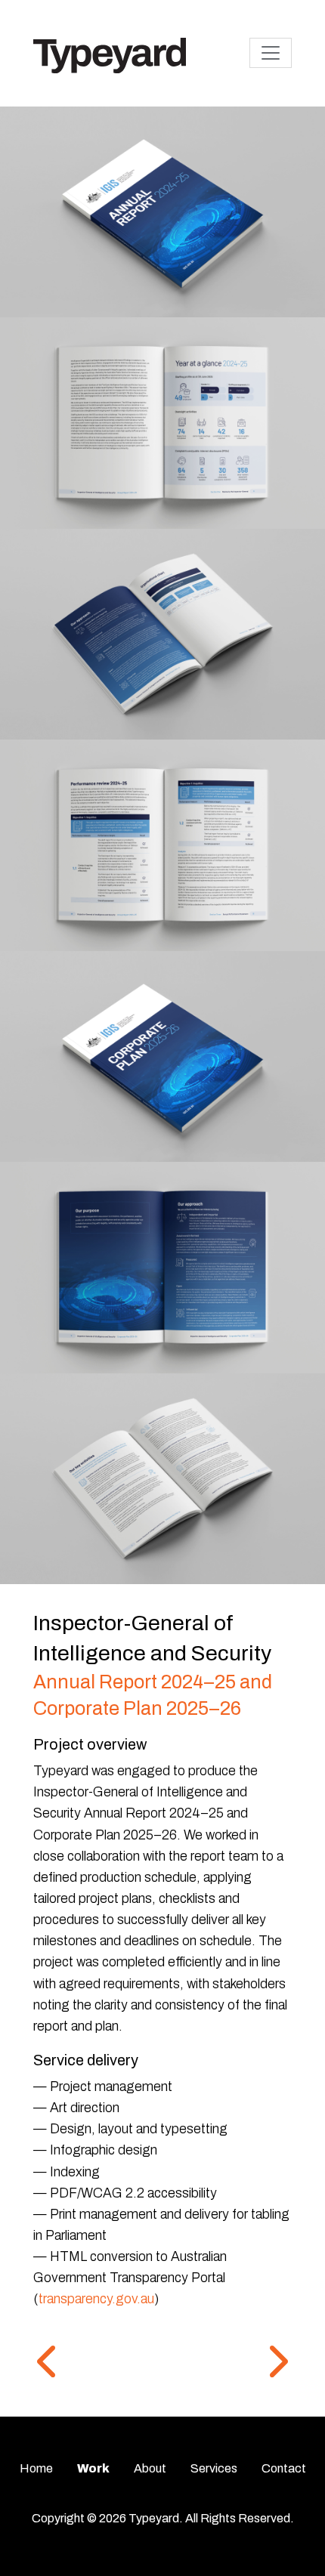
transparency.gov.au (96, 2299)
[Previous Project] (48, 2363)
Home (36, 2468)
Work (93, 2468)
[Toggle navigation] (271, 53)
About (150, 2468)
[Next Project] (277, 2363)
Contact (284, 2468)
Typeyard (154, 2518)
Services (214, 2468)
